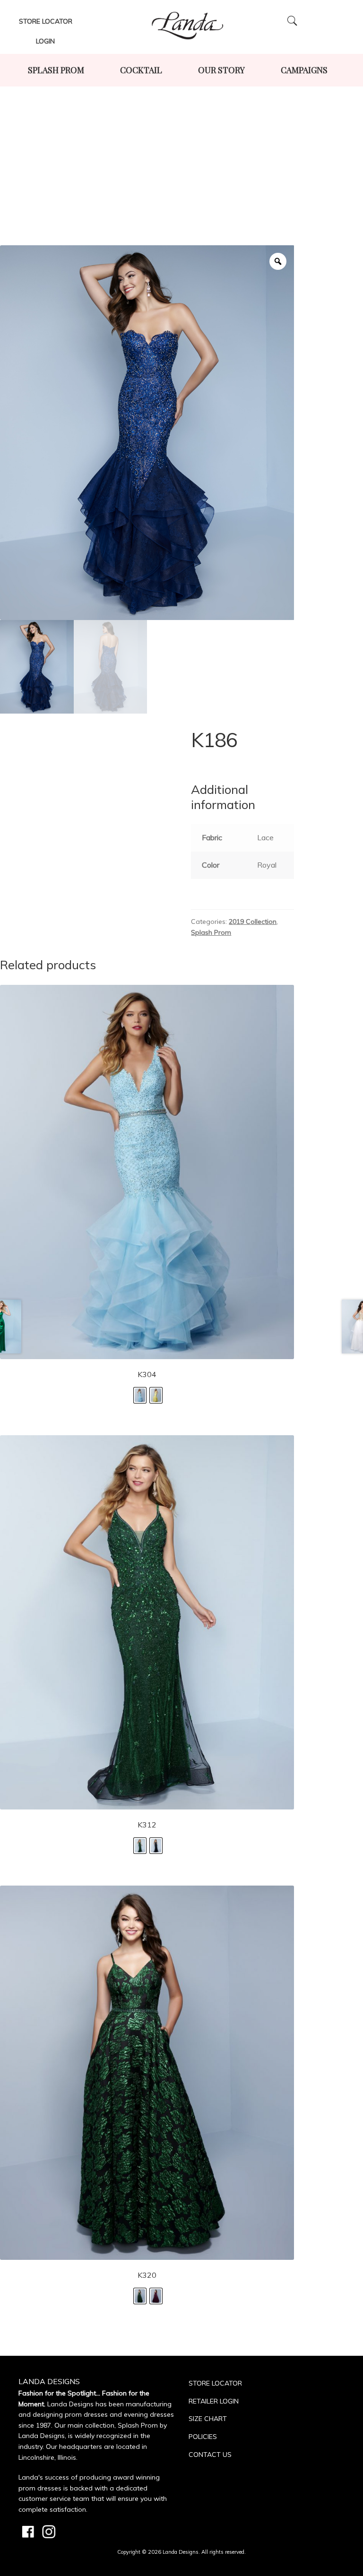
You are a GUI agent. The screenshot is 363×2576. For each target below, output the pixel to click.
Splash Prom (56, 70)
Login (45, 41)
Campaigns (304, 70)
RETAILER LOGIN (214, 2401)
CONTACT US (210, 2455)
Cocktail (141, 70)
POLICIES (203, 2437)
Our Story (221, 70)
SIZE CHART (208, 2419)
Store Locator (46, 21)
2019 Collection (253, 922)
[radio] (140, 1395)
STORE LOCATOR (215, 2383)
